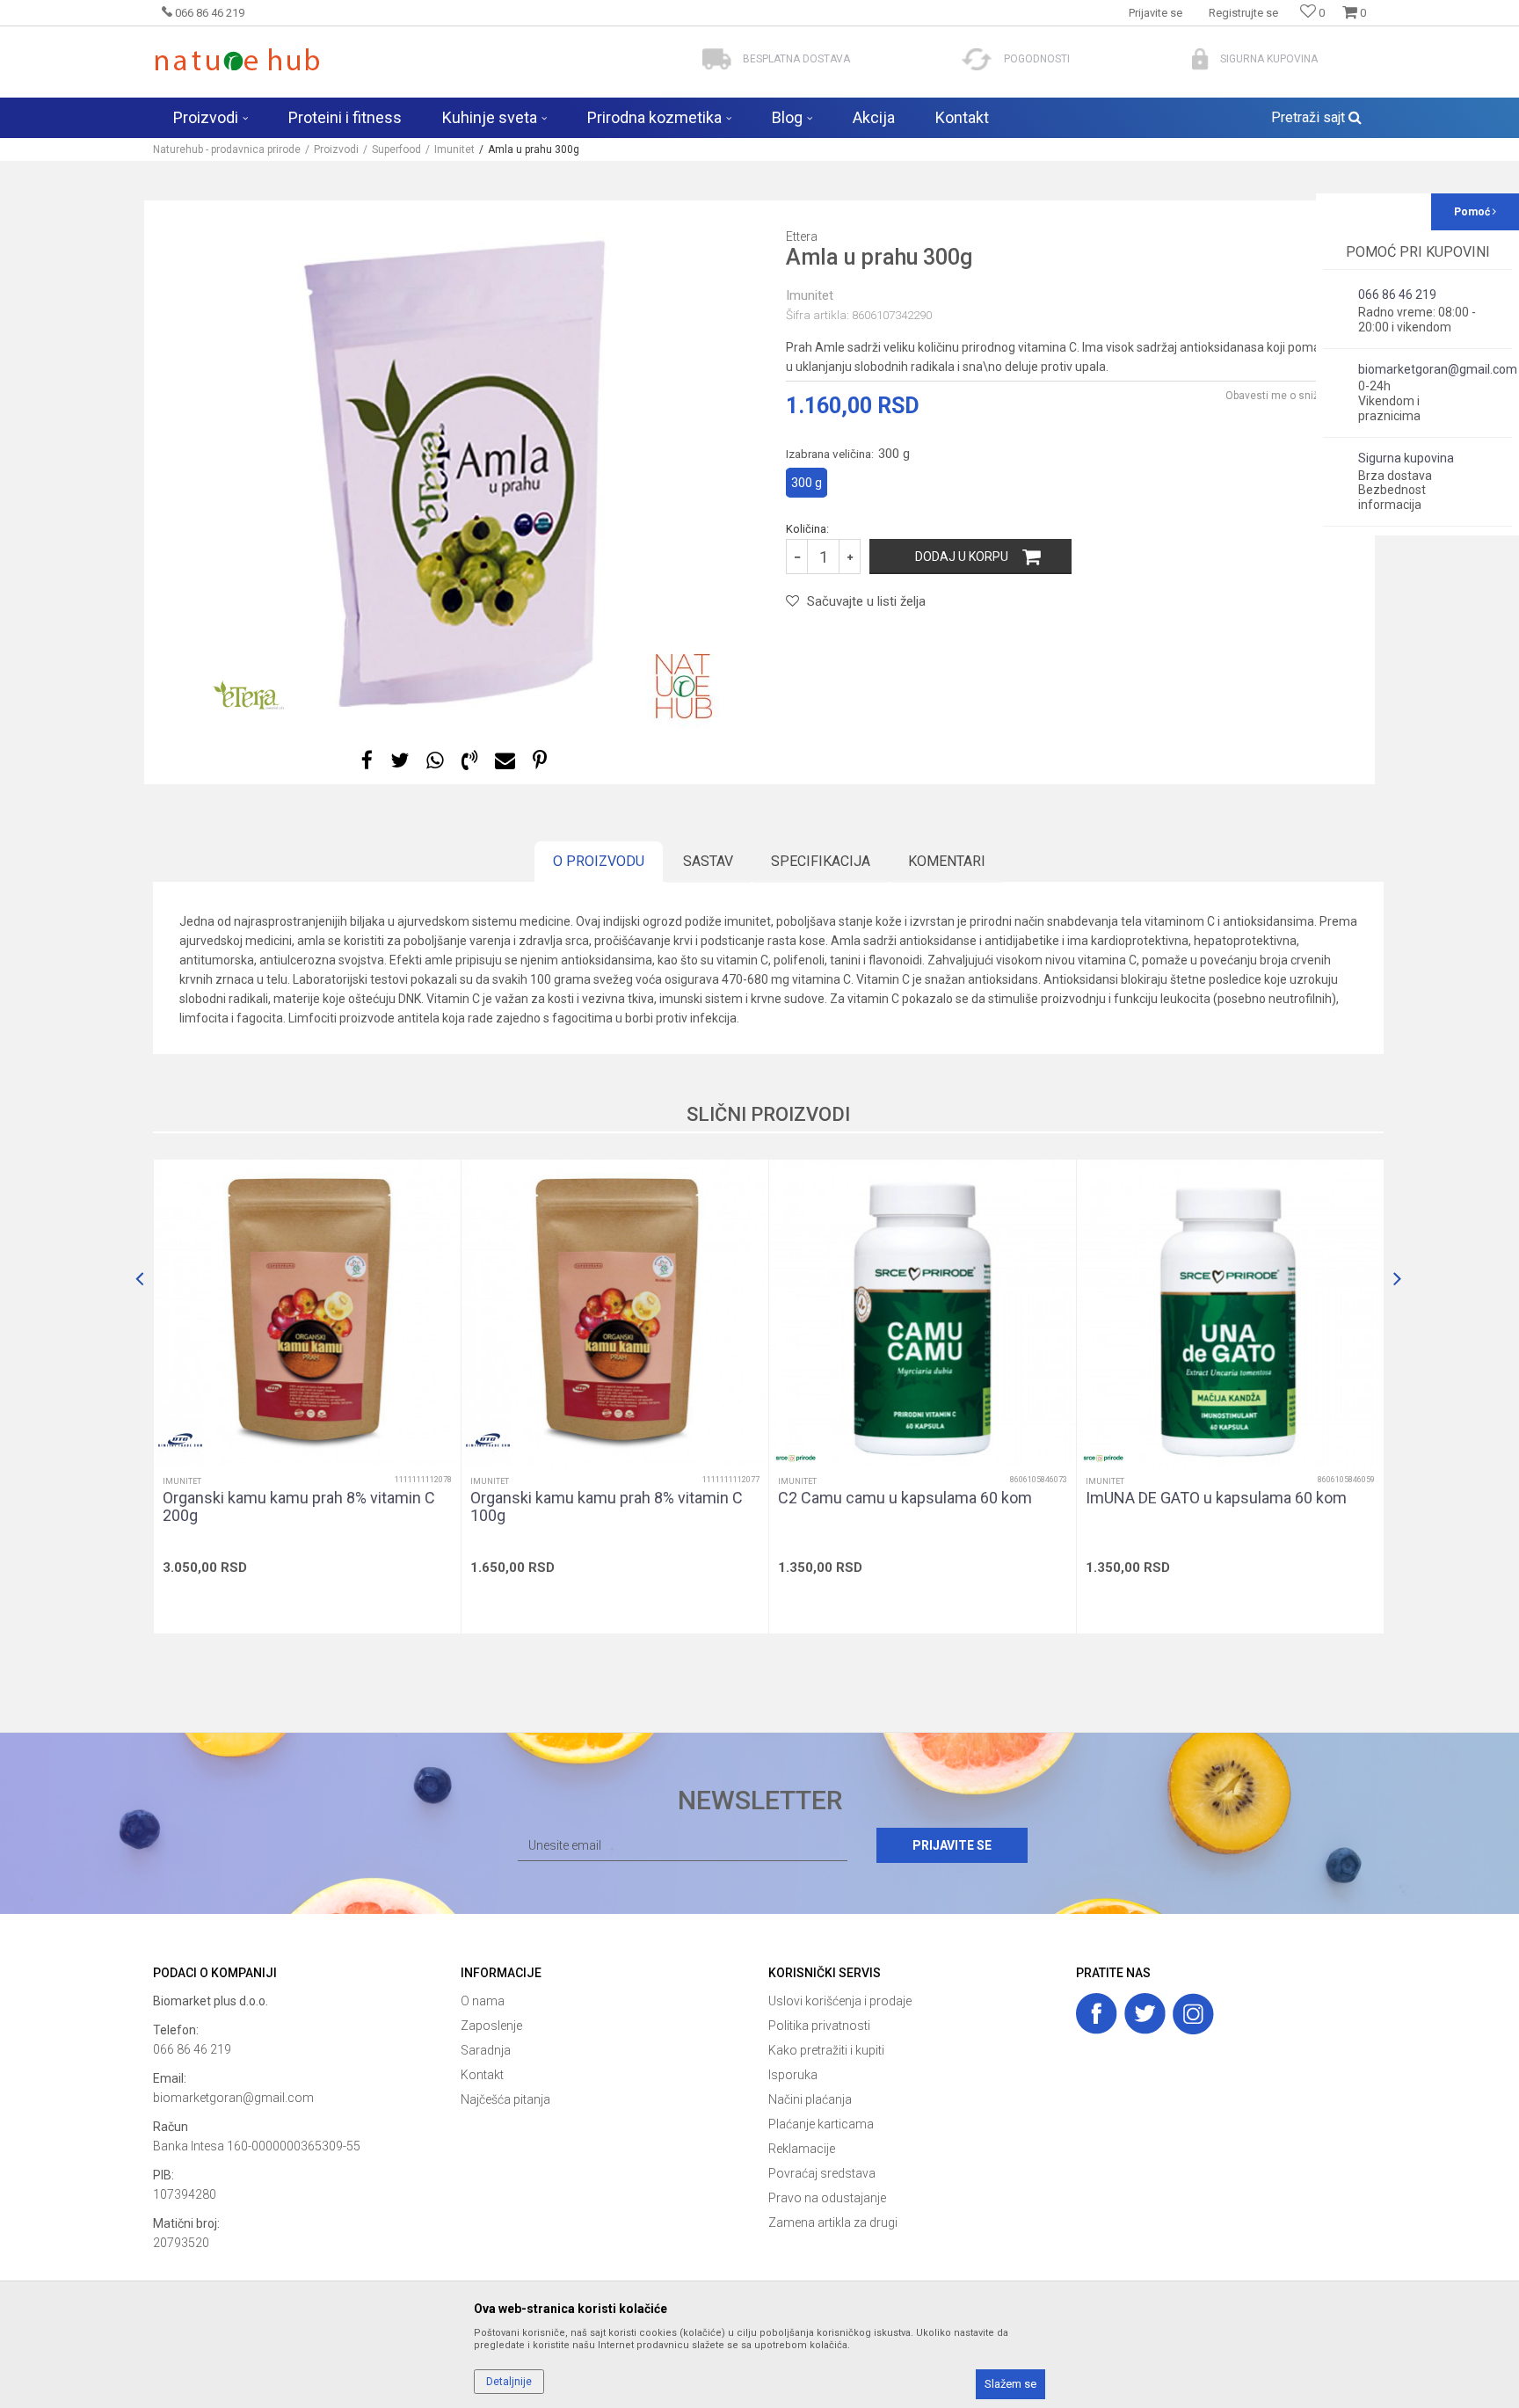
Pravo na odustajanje (827, 2198)
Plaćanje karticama (821, 2124)
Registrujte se (1243, 13)
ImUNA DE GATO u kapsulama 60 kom (1216, 1498)
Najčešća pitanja (505, 2099)
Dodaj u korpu (962, 557)
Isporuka (793, 2075)
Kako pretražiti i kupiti (826, 2050)
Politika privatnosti (819, 2026)
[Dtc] (180, 1440)
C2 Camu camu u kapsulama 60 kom (905, 1498)
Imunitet (454, 149)
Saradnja (486, 2050)
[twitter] (1145, 2014)
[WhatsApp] (435, 761)
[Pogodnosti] (977, 59)
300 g (807, 483)
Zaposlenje (491, 2026)
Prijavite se (952, 1845)
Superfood (396, 149)
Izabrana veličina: (848, 454)
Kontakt (482, 2075)
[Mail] (505, 761)
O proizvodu (599, 861)
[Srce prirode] (796, 1459)
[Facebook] (367, 761)
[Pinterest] (540, 761)
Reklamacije (802, 2149)
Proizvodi (336, 149)
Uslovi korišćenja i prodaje (840, 2001)
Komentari (947, 861)
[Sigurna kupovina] (1200, 59)
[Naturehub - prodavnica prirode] (237, 59)
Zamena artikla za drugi (833, 2222)
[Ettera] (250, 697)
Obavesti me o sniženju (1283, 396)
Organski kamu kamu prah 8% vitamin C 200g (299, 1507)
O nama (483, 2001)
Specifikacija (821, 861)
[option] (456, 464)
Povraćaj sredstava (822, 2173)
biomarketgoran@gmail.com (233, 2098)
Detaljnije (509, 2382)
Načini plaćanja (810, 2099)
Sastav (708, 861)
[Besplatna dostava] (717, 59)
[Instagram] (1193, 2014)
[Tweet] (400, 761)
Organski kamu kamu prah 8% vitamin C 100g (607, 1507)
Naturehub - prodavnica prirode (227, 149)
